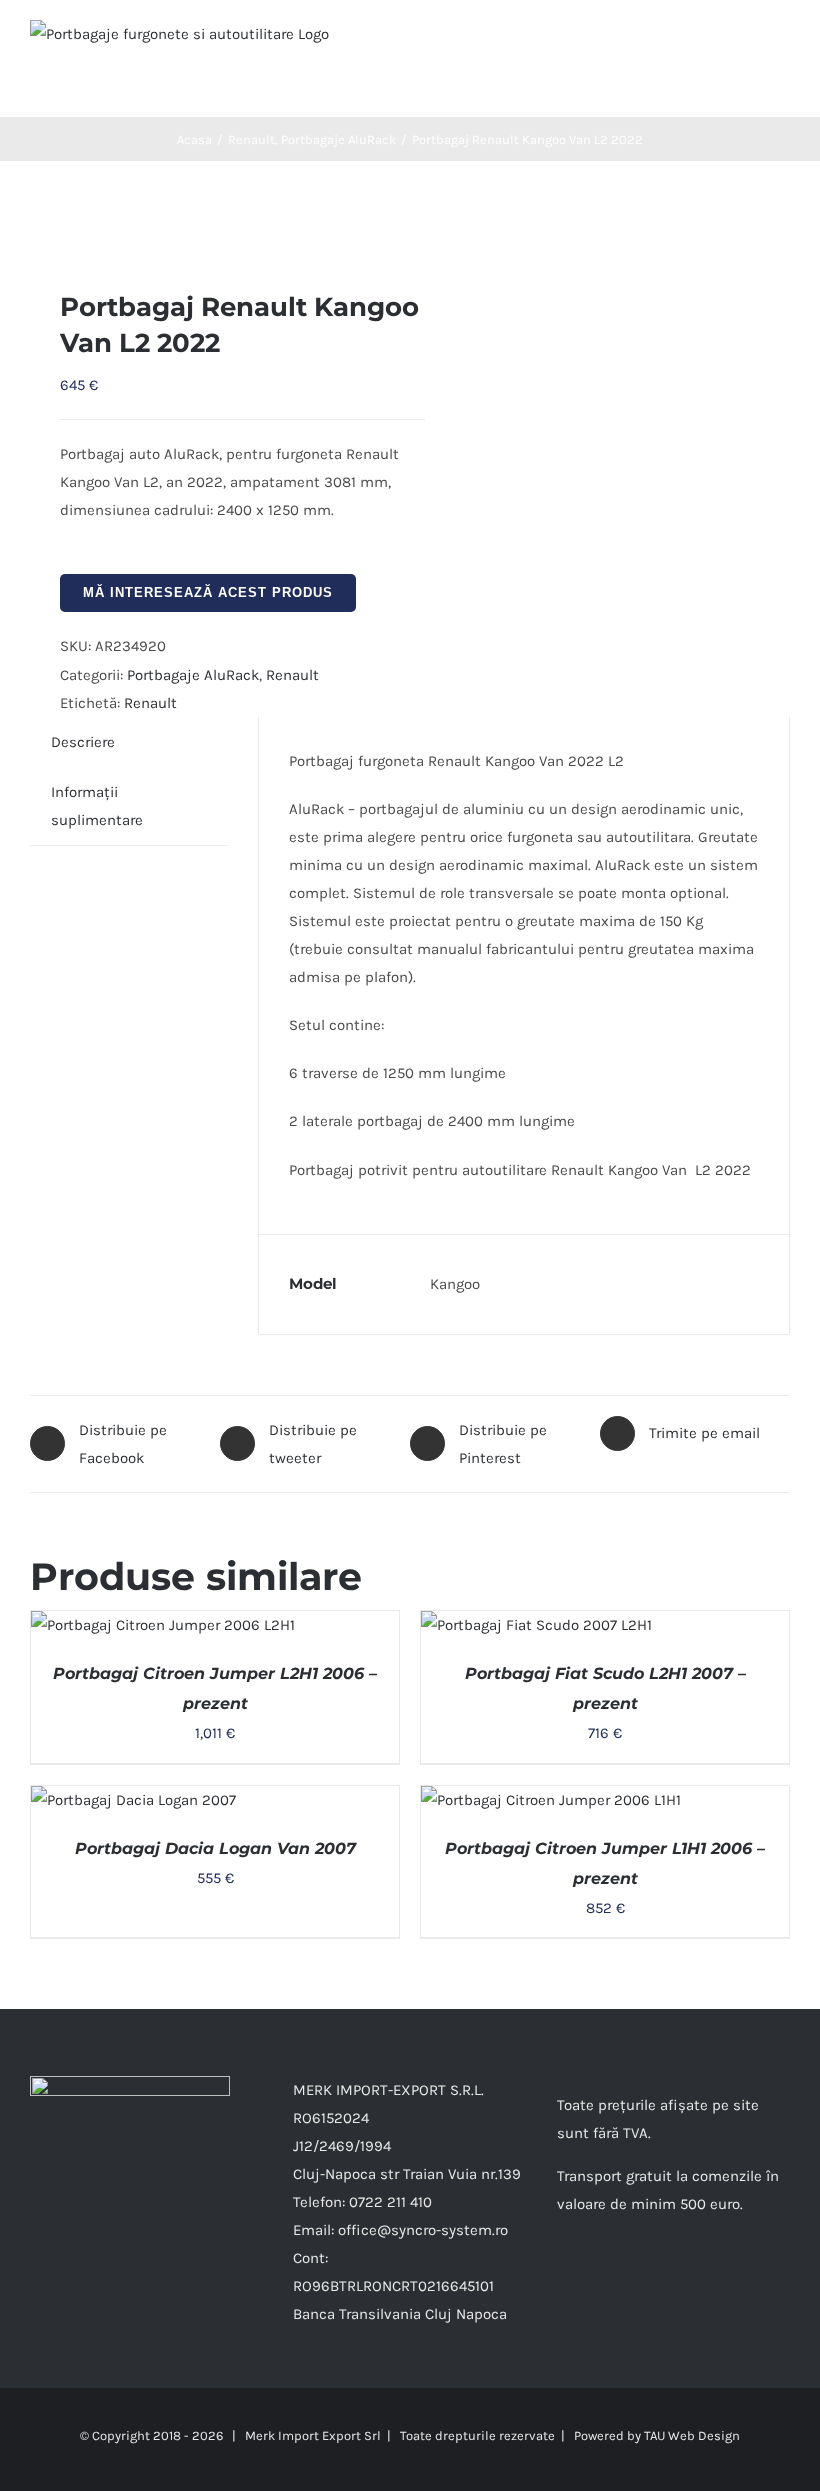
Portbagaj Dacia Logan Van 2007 (215, 1848)
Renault (292, 675)
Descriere (83, 742)
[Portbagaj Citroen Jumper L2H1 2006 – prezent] (163, 1625)
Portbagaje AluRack (193, 675)
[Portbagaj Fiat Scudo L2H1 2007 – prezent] (536, 1625)
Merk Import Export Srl (313, 2435)
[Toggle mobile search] (746, 40)
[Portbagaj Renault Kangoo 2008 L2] (212, 225)
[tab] (83, 742)
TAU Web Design (692, 2435)
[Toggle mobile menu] (782, 40)
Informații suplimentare (97, 806)
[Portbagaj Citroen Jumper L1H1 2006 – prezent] (551, 1800)
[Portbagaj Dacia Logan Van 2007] (133, 1800)
